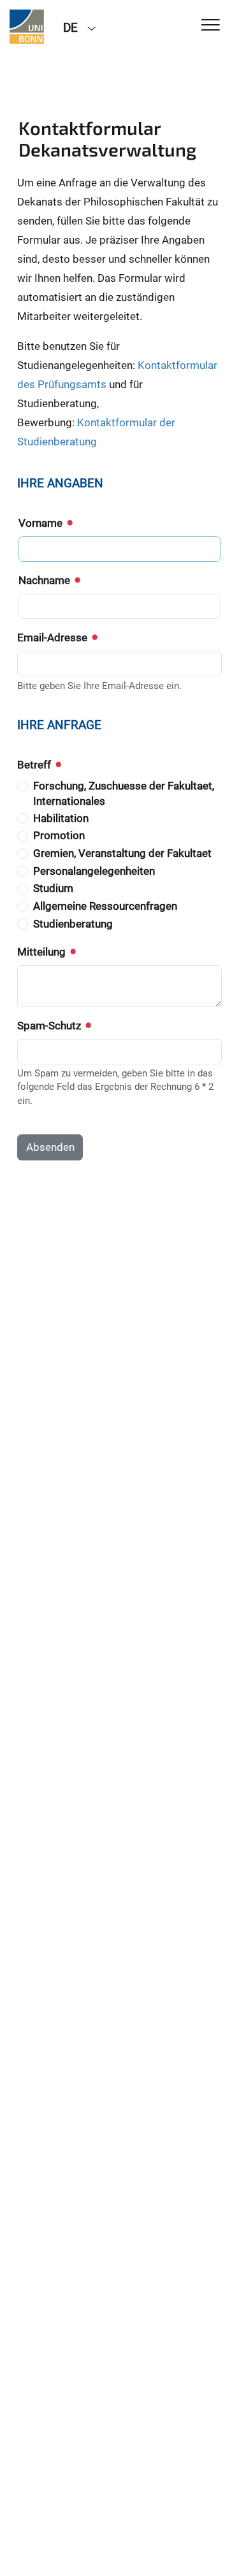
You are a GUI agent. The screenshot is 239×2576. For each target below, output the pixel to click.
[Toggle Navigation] (211, 26)
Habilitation (61, 818)
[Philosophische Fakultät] (27, 27)
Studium (53, 888)
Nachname (46, 580)
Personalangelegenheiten (94, 871)
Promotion (59, 835)
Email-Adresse (54, 637)
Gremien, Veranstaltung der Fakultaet (122, 853)
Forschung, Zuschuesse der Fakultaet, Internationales (124, 793)
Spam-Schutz (50, 1026)
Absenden (50, 1147)
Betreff (35, 765)
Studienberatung (73, 924)
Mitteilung (43, 952)
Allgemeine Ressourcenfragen (105, 906)
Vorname (42, 523)
